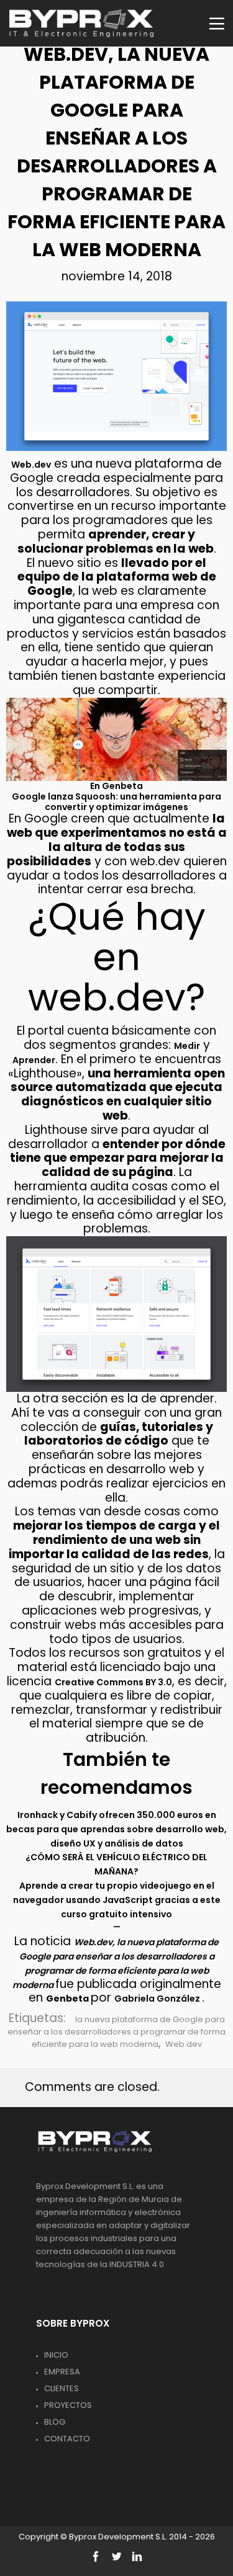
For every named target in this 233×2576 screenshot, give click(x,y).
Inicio (56, 2355)
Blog (55, 2422)
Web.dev (31, 465)
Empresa (62, 2372)
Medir (187, 1046)
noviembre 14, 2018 (117, 276)
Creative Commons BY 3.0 (113, 1682)
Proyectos (68, 2405)
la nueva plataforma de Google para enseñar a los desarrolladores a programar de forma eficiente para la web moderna (116, 2032)
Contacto (67, 2439)
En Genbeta (116, 786)
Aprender (34, 1060)
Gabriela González (158, 1999)
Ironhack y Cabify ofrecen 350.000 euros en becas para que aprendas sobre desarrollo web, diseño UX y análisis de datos (116, 1829)
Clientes (62, 2388)
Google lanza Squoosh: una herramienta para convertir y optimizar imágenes (116, 802)
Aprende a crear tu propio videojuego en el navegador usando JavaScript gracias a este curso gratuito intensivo (117, 1900)
